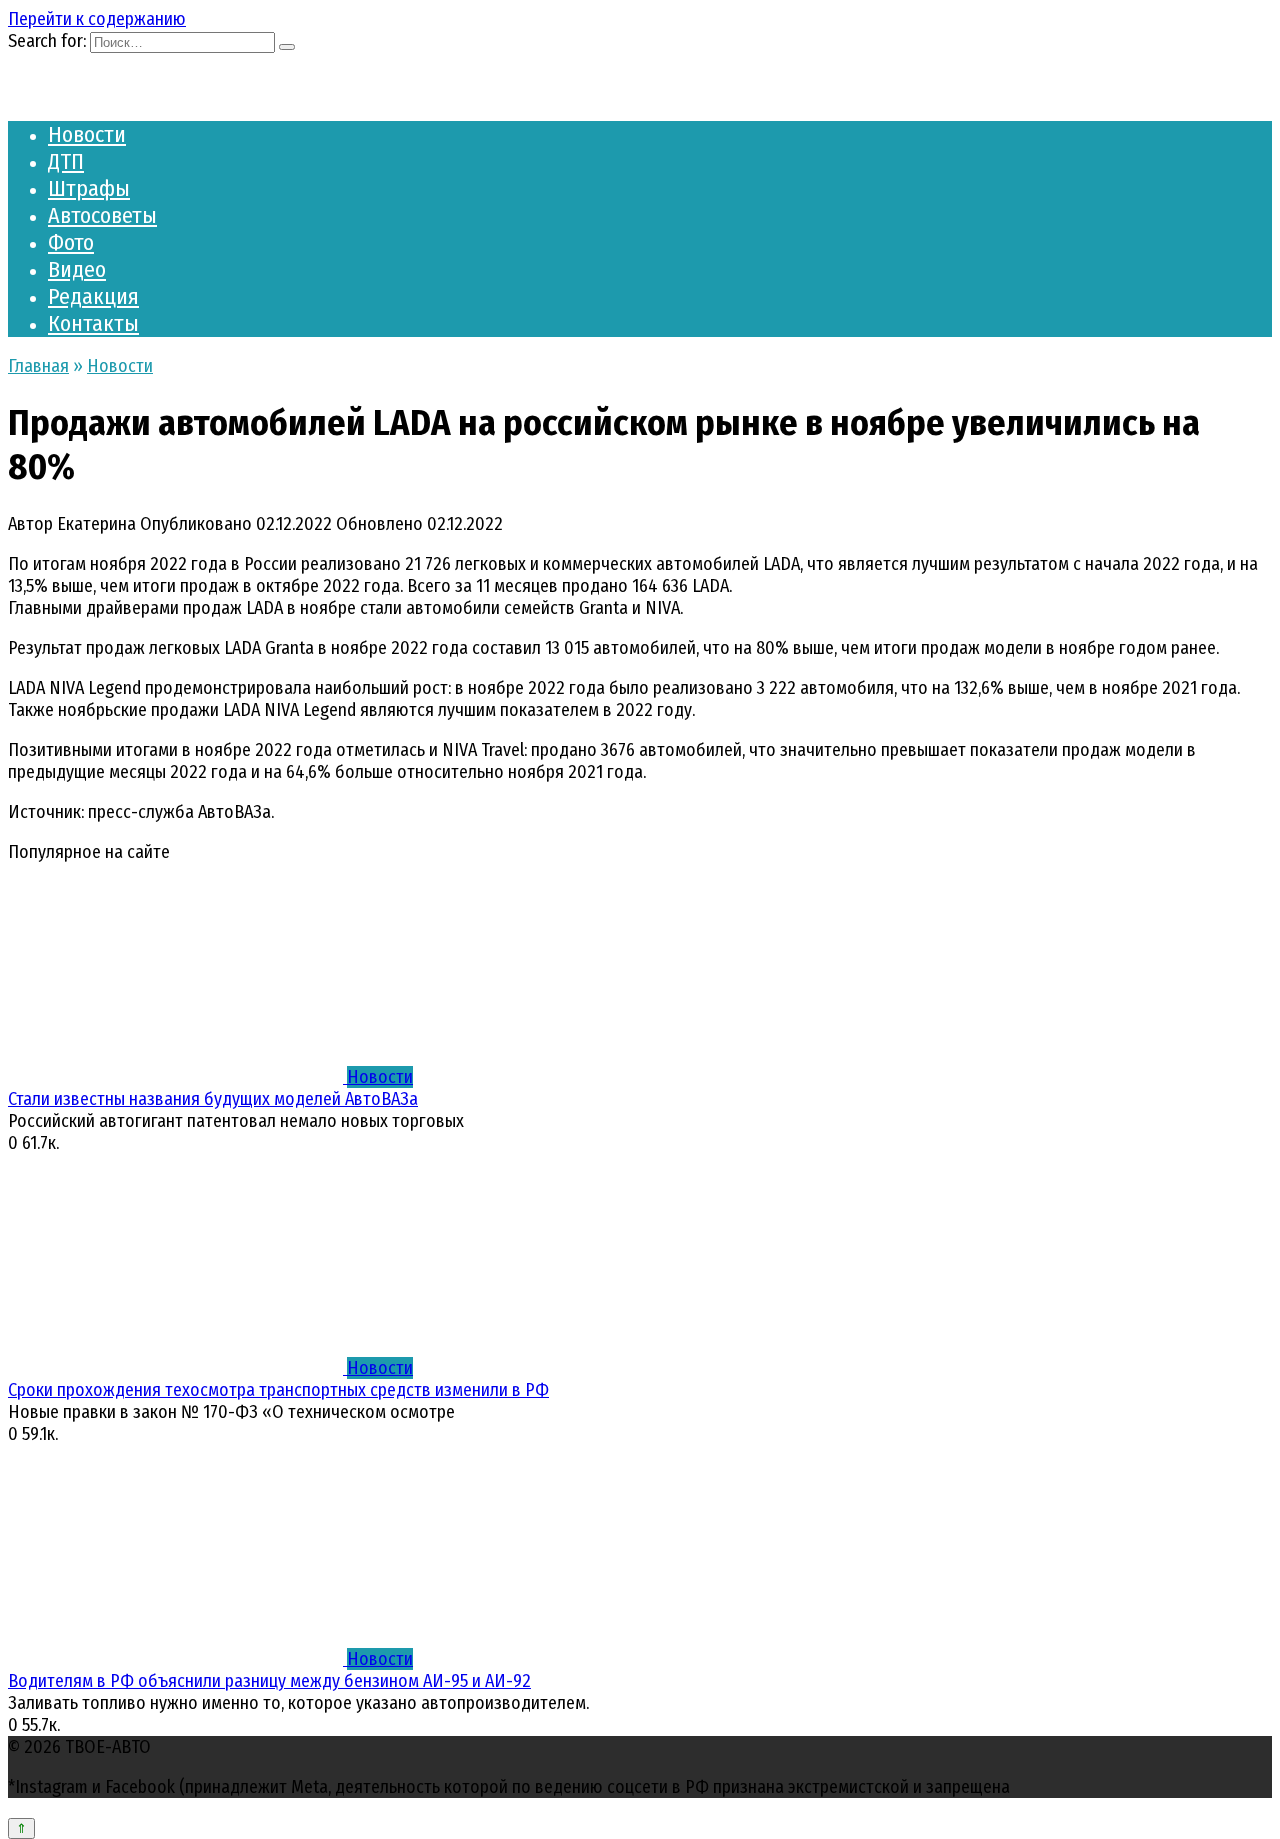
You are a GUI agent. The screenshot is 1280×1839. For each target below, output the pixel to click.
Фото (71, 242)
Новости (87, 134)
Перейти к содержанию (97, 19)
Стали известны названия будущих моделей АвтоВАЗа (213, 1099)
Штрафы (89, 188)
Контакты (93, 323)
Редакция (93, 296)
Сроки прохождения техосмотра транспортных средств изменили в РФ (278, 1390)
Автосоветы (102, 215)
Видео (77, 269)
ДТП (66, 161)
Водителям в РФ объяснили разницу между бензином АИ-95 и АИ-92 (269, 1681)
